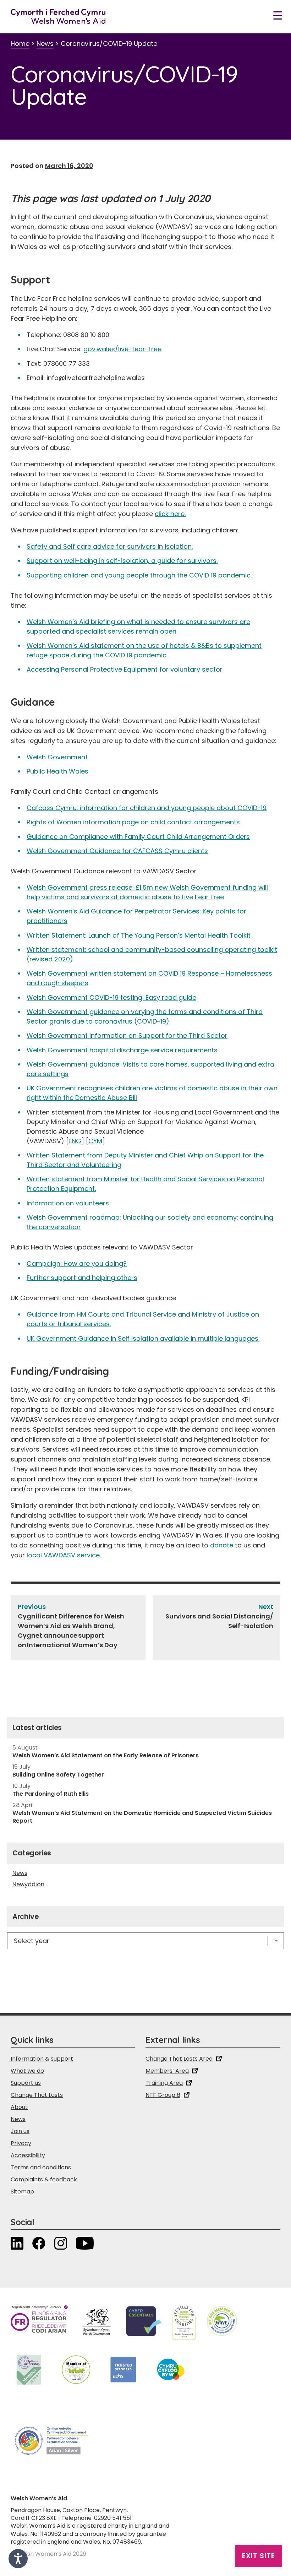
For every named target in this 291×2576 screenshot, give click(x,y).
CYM (95, 1141)
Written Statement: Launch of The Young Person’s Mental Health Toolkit (139, 935)
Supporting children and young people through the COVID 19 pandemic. (139, 575)
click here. (170, 514)
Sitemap (22, 2192)
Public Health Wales (57, 771)
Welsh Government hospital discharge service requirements (122, 1050)
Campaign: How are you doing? (77, 1263)
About (19, 2107)
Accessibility (28, 2155)
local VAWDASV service (63, 1555)
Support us (26, 2083)
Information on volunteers (68, 1203)
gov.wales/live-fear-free (122, 349)
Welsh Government (57, 757)
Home (20, 44)
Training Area (164, 2083)
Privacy (21, 2143)
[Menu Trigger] (278, 15)
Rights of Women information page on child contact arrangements (133, 822)
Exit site (259, 2556)
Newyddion (28, 1884)
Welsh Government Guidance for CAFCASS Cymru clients (117, 851)
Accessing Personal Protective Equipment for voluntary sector (125, 669)
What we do (27, 2071)
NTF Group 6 (163, 2095)
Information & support (42, 2059)
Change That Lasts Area (179, 2059)
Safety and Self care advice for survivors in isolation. (110, 546)
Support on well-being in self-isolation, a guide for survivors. (122, 561)
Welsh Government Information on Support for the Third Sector (127, 1035)
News (45, 44)
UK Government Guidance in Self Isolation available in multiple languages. (143, 1338)
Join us (20, 2131)
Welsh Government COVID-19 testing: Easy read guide (111, 997)
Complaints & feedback (44, 2179)
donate (222, 1545)
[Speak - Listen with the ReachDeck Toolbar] (18, 2559)
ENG (75, 1141)
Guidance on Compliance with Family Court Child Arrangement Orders (138, 837)
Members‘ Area (167, 2071)
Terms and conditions (41, 2167)
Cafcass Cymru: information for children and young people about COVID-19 (147, 808)
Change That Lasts (37, 2095)
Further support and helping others (82, 1278)
